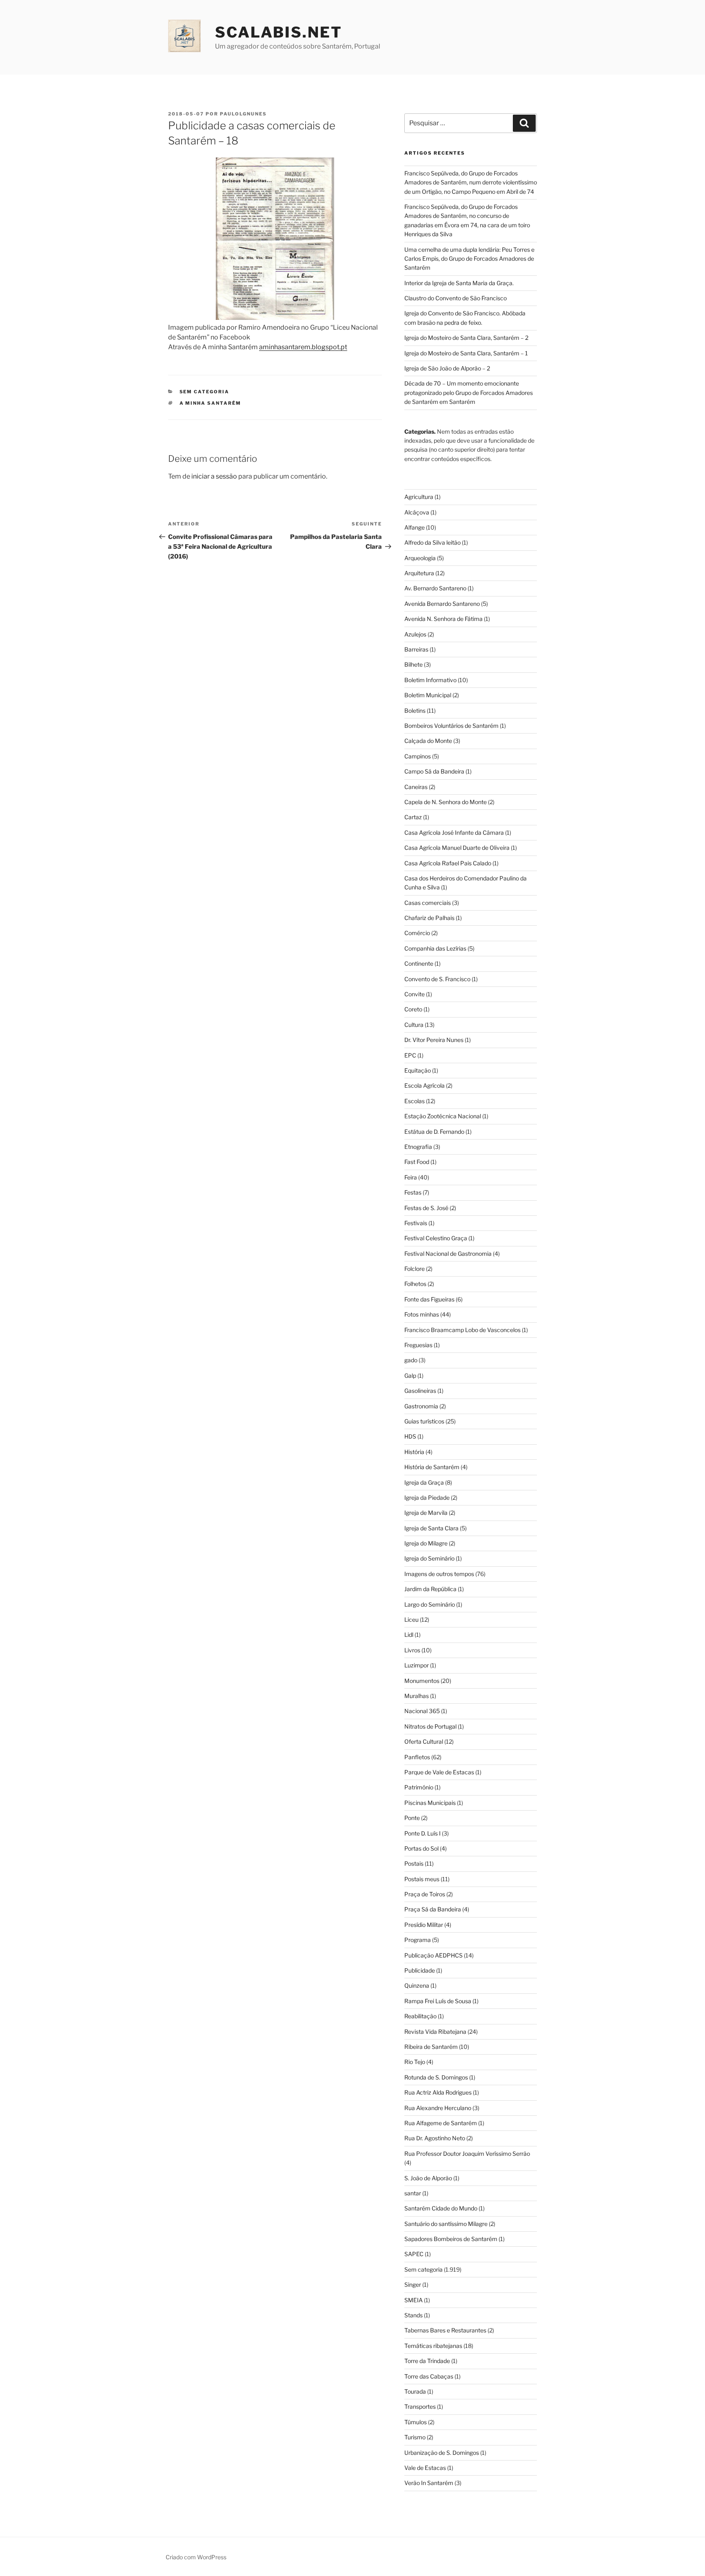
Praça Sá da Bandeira (433, 1909)
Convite (415, 994)
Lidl (409, 1635)
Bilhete (413, 664)
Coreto (413, 1009)
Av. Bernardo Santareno (435, 588)
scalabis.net (279, 32)
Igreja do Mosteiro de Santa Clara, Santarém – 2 (466, 338)
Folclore (415, 1269)
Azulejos (415, 634)
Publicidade (420, 1970)
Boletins (415, 711)
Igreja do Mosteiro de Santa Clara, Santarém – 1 (466, 353)
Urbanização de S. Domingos (442, 2453)
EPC (410, 1055)
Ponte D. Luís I (422, 1833)
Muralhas (417, 1696)
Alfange (415, 527)
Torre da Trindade (427, 2361)
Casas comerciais (428, 903)
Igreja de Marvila (426, 1513)
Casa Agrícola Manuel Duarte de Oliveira (457, 848)
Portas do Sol (421, 1848)
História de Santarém (432, 1467)
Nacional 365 (422, 1711)
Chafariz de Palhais (429, 918)
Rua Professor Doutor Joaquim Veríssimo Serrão (467, 2154)
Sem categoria (205, 392)
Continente (419, 963)
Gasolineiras (420, 1391)
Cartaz (413, 817)
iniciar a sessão (214, 476)
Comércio (417, 933)
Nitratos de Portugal (430, 1726)
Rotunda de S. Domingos (436, 2077)
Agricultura (419, 497)
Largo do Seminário (430, 1604)
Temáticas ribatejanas (433, 2346)
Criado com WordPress (196, 2557)
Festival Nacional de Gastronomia (448, 1254)
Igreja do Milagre (426, 1543)
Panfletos (417, 1757)
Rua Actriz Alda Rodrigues (438, 2092)
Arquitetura (419, 573)
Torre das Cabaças (429, 2376)
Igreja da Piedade (427, 1497)
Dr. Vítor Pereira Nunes (434, 1040)
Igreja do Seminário (429, 1558)
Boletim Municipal (428, 695)
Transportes (420, 2406)
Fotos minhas (422, 1314)
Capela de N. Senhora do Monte (446, 802)
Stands (413, 2315)
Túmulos (416, 2422)
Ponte (412, 1818)
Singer (413, 2284)
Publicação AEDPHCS (433, 1955)
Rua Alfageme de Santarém (441, 2123)
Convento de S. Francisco (437, 979)
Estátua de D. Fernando (434, 1132)
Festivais (416, 1223)
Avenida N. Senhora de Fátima (443, 619)
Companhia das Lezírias (435, 948)
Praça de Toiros (425, 1894)
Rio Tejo (415, 2062)
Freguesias (418, 1345)
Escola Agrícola (425, 1085)
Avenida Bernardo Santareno (442, 604)
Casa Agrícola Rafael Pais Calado (448, 863)
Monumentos (422, 1681)
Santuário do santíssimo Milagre (446, 2224)
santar (413, 2193)
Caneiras (416, 787)
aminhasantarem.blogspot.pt (303, 347)
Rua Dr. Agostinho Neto (435, 2138)
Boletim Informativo (430, 680)
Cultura (414, 1025)
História (414, 1452)
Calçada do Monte (428, 741)
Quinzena (417, 1985)
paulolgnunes (243, 114)
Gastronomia (421, 1406)
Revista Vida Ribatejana (435, 2032)
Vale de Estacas (425, 2468)
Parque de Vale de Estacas (439, 1772)
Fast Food (417, 1162)
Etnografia (418, 1147)
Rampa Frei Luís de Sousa (438, 2001)
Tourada (415, 2391)
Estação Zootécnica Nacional (443, 1116)
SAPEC (414, 2254)
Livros (412, 1650)
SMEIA (413, 2300)
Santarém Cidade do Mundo (441, 2208)
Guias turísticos (424, 1421)
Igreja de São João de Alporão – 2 (447, 368)
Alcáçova (417, 512)
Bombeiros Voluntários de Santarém (451, 726)
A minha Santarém (211, 403)
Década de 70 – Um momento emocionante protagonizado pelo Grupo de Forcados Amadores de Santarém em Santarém (469, 392)
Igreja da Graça (424, 1482)
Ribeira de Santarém (431, 2047)
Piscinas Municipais (430, 1803)
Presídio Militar (424, 1925)
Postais (414, 1863)
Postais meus (422, 1879)
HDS (410, 1436)
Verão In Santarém (429, 2483)
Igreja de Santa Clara (431, 1528)
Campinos (418, 756)
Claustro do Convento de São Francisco (456, 298)
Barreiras (416, 649)
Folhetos (415, 1284)
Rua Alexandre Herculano (438, 2108)
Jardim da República (430, 1589)
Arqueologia (420, 558)
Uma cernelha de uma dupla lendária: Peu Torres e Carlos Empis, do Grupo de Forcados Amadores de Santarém (469, 259)
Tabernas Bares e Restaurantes (445, 2330)
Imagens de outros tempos (439, 1574)
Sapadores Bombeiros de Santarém (451, 2239)
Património (419, 1787)
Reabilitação (420, 2016)
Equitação (418, 1070)
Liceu (411, 1619)
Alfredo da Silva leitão (432, 542)
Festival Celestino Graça (436, 1238)
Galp (410, 1376)
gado (411, 1360)
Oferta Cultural (424, 1741)
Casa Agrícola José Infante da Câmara (454, 832)
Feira (411, 1177)
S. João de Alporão (428, 2178)
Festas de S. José (426, 1208)
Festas (413, 1192)
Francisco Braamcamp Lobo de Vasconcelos (462, 1330)
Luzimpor (417, 1665)
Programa (418, 1940)
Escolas (415, 1101)
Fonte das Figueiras (429, 1299)
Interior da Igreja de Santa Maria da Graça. (459, 283)
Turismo (415, 2437)
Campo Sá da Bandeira (434, 771)
